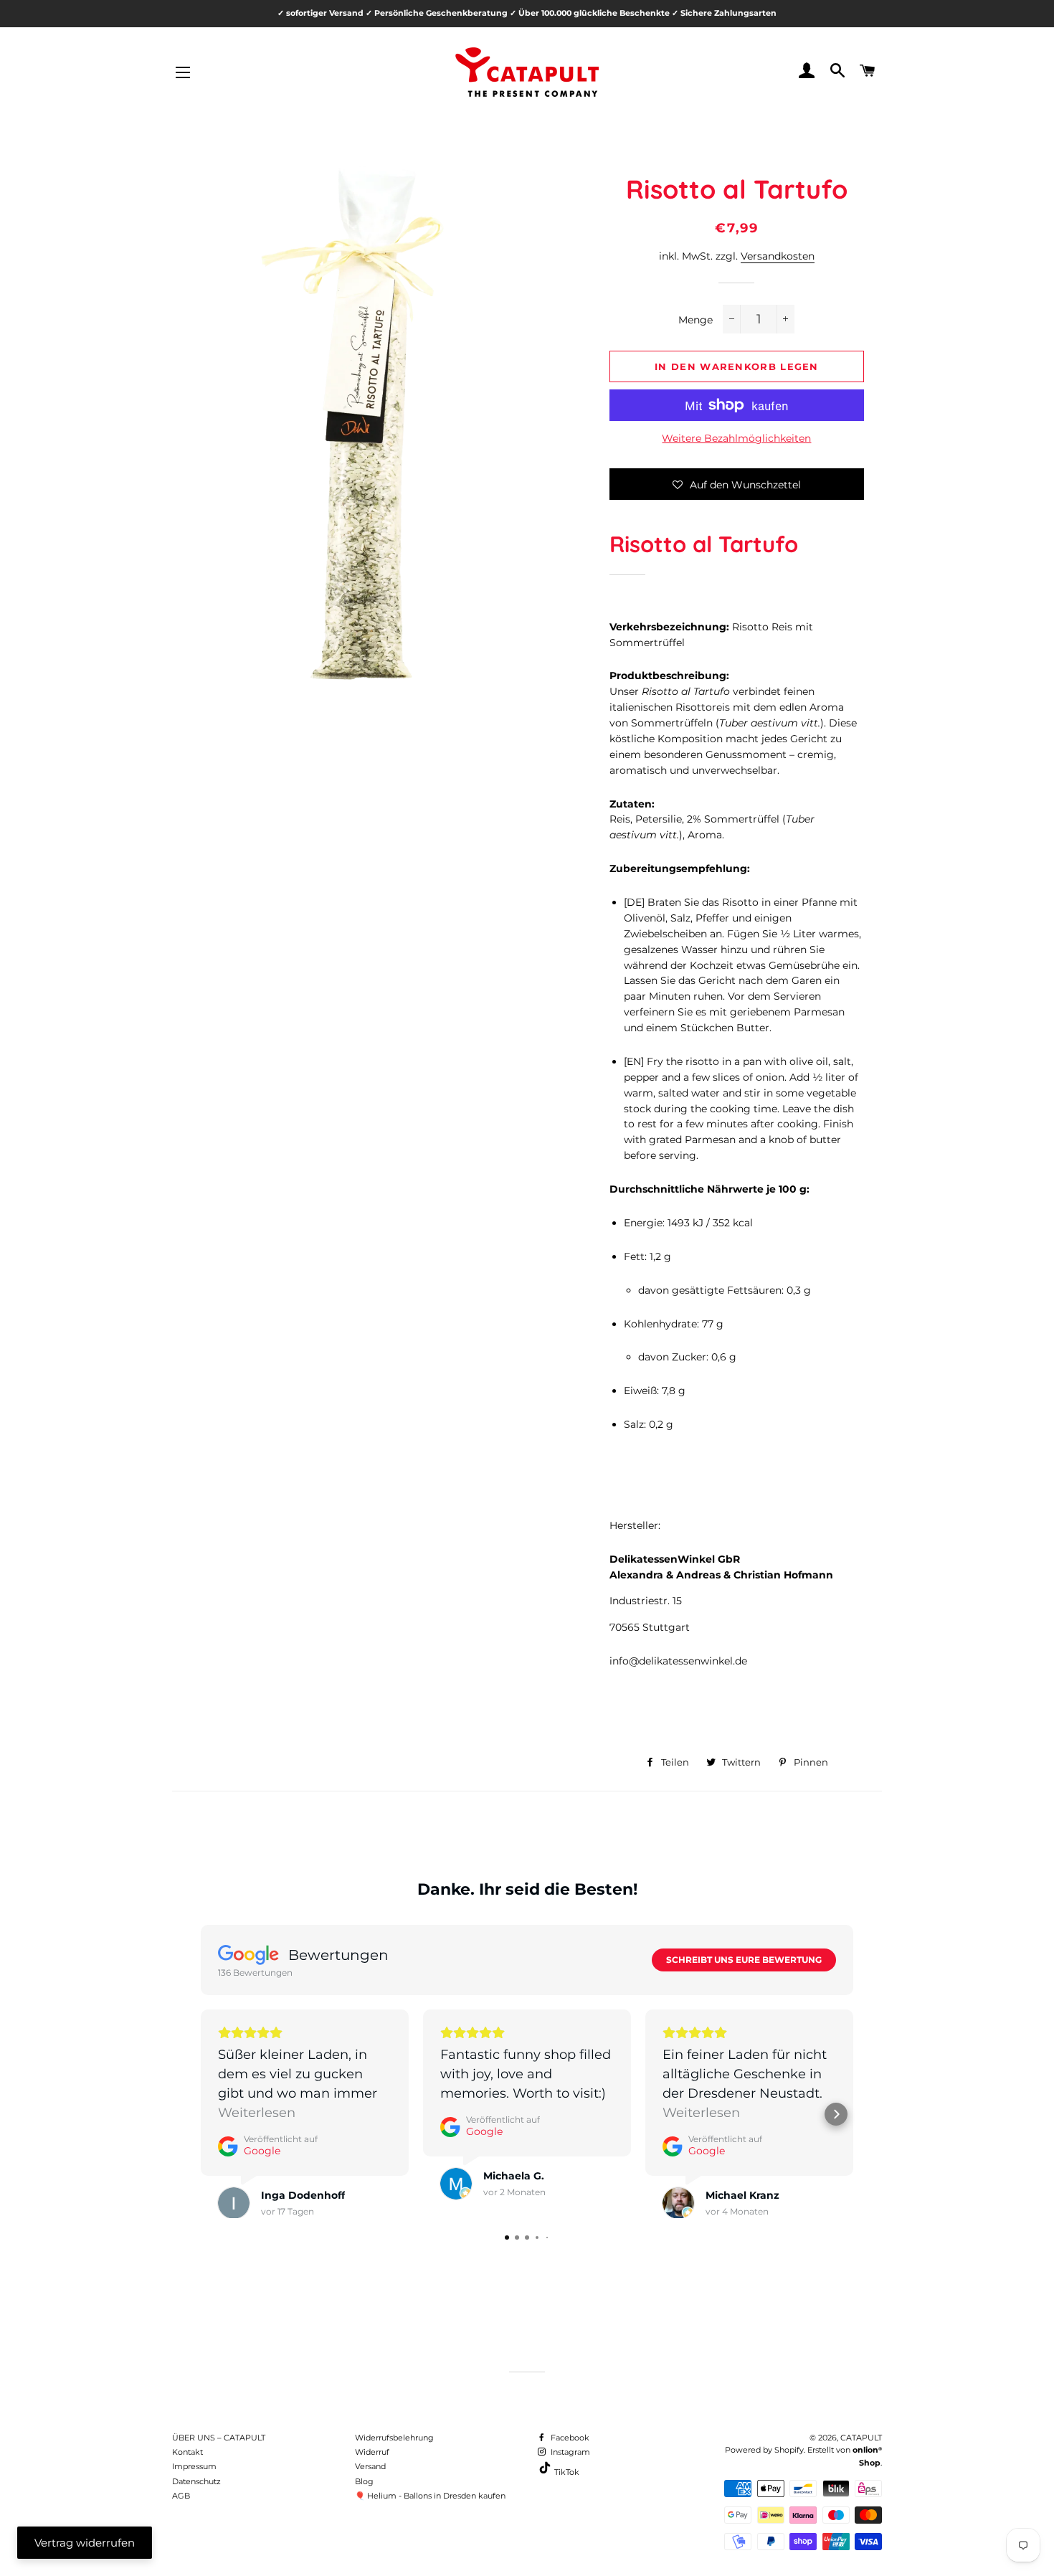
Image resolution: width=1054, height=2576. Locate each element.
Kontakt (187, 2452)
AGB (181, 2496)
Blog (364, 2481)
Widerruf (372, 2452)
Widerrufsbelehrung (394, 2438)
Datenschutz (196, 2481)
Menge (695, 320)
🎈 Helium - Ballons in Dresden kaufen (430, 2496)
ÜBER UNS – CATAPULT (219, 2438)
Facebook (569, 2438)
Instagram (569, 2452)
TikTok (566, 2472)
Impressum (194, 2466)
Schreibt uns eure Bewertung (744, 1960)
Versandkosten (778, 256)
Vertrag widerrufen (85, 2543)
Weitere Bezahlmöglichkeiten (736, 438)
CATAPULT (861, 2438)
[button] (737, 484)
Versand (370, 2466)
